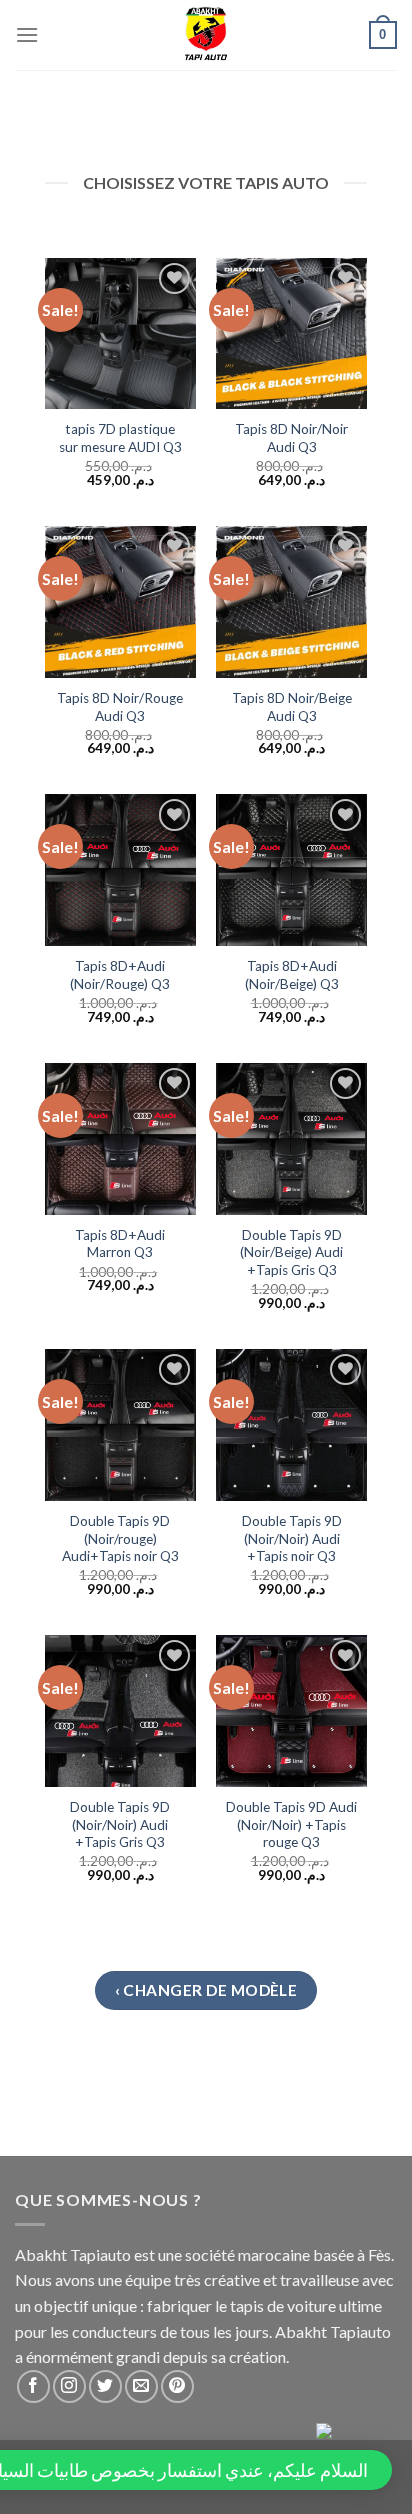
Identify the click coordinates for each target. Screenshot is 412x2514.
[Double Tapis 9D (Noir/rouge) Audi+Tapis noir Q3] (121, 1425)
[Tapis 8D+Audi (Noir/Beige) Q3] (292, 870)
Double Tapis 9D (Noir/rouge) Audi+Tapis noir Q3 (120, 1538)
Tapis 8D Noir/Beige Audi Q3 (292, 707)
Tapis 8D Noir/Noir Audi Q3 (291, 438)
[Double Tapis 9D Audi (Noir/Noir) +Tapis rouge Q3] (292, 1711)
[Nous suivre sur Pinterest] (177, 2386)
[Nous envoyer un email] (141, 2386)
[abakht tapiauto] (206, 35)
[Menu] (27, 34)
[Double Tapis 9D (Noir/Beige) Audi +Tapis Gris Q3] (292, 1139)
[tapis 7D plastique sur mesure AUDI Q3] (121, 334)
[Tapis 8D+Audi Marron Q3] (121, 1139)
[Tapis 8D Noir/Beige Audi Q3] (292, 602)
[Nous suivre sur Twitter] (105, 2386)
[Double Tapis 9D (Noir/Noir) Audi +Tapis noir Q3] (292, 1425)
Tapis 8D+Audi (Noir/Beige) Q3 (292, 975)
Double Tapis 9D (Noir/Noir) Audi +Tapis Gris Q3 (120, 1824)
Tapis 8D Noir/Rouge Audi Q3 (120, 707)
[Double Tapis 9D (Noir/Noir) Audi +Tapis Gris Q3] (121, 1711)
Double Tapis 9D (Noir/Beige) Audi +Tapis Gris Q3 (291, 1252)
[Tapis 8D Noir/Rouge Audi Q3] (121, 602)
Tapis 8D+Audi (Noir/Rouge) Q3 (120, 975)
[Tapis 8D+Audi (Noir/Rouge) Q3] (121, 870)
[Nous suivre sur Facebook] (33, 2386)
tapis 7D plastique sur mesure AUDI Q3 (120, 438)
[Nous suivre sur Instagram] (69, 2386)
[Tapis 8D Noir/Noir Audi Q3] (292, 334)
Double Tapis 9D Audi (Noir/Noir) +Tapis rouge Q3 (291, 1824)
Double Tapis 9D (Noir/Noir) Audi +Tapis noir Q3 (292, 1538)
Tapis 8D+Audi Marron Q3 (120, 1244)
